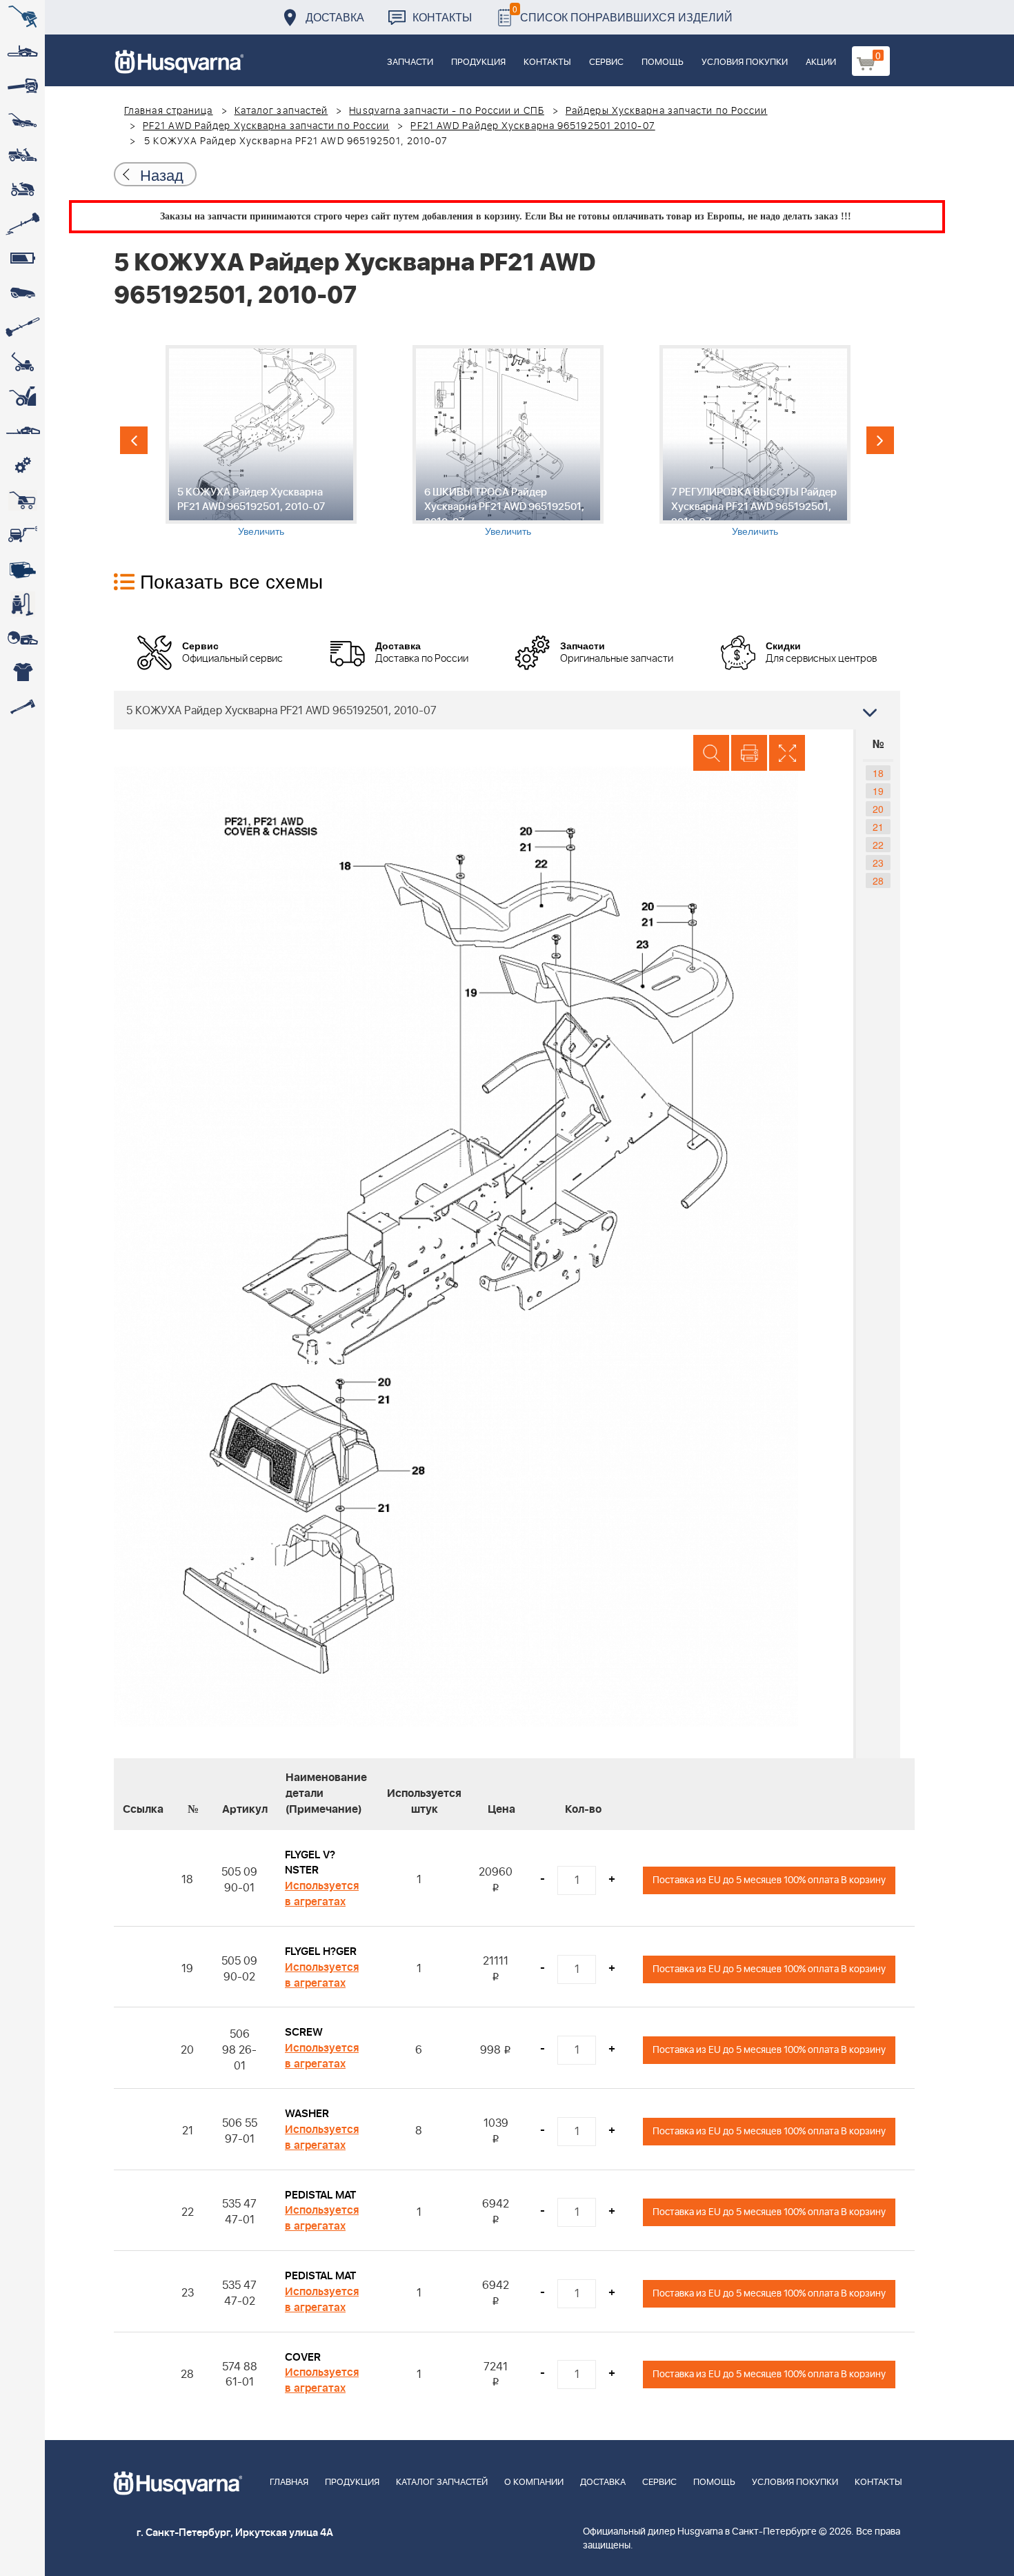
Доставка (335, 17)
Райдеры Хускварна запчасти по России (667, 111)
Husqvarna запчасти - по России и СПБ (447, 111)
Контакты (442, 17)
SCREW (304, 2032)
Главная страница (169, 111)
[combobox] (507, 710)
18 (878, 773)
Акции (821, 62)
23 (878, 863)
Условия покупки (745, 62)
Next (880, 440)
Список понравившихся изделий (623, 13)
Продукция (478, 62)
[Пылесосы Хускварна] (22, 604)
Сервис (606, 62)
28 (878, 881)
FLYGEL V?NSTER (310, 1863)
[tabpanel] (261, 441)
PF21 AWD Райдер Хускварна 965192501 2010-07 (533, 126)
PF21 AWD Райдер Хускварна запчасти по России (266, 126)
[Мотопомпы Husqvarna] (22, 569)
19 (878, 791)
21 (878, 827)
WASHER (307, 2114)
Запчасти (410, 62)
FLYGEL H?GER (321, 1951)
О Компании (534, 2482)
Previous (134, 440)
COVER (303, 2357)
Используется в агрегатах (322, 1894)
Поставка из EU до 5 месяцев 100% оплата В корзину (769, 1880)
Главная (289, 2482)
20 (878, 809)
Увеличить (261, 531)
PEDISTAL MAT (320, 2195)
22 (878, 845)
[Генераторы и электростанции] (22, 500)
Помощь (663, 62)
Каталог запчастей (281, 111)
